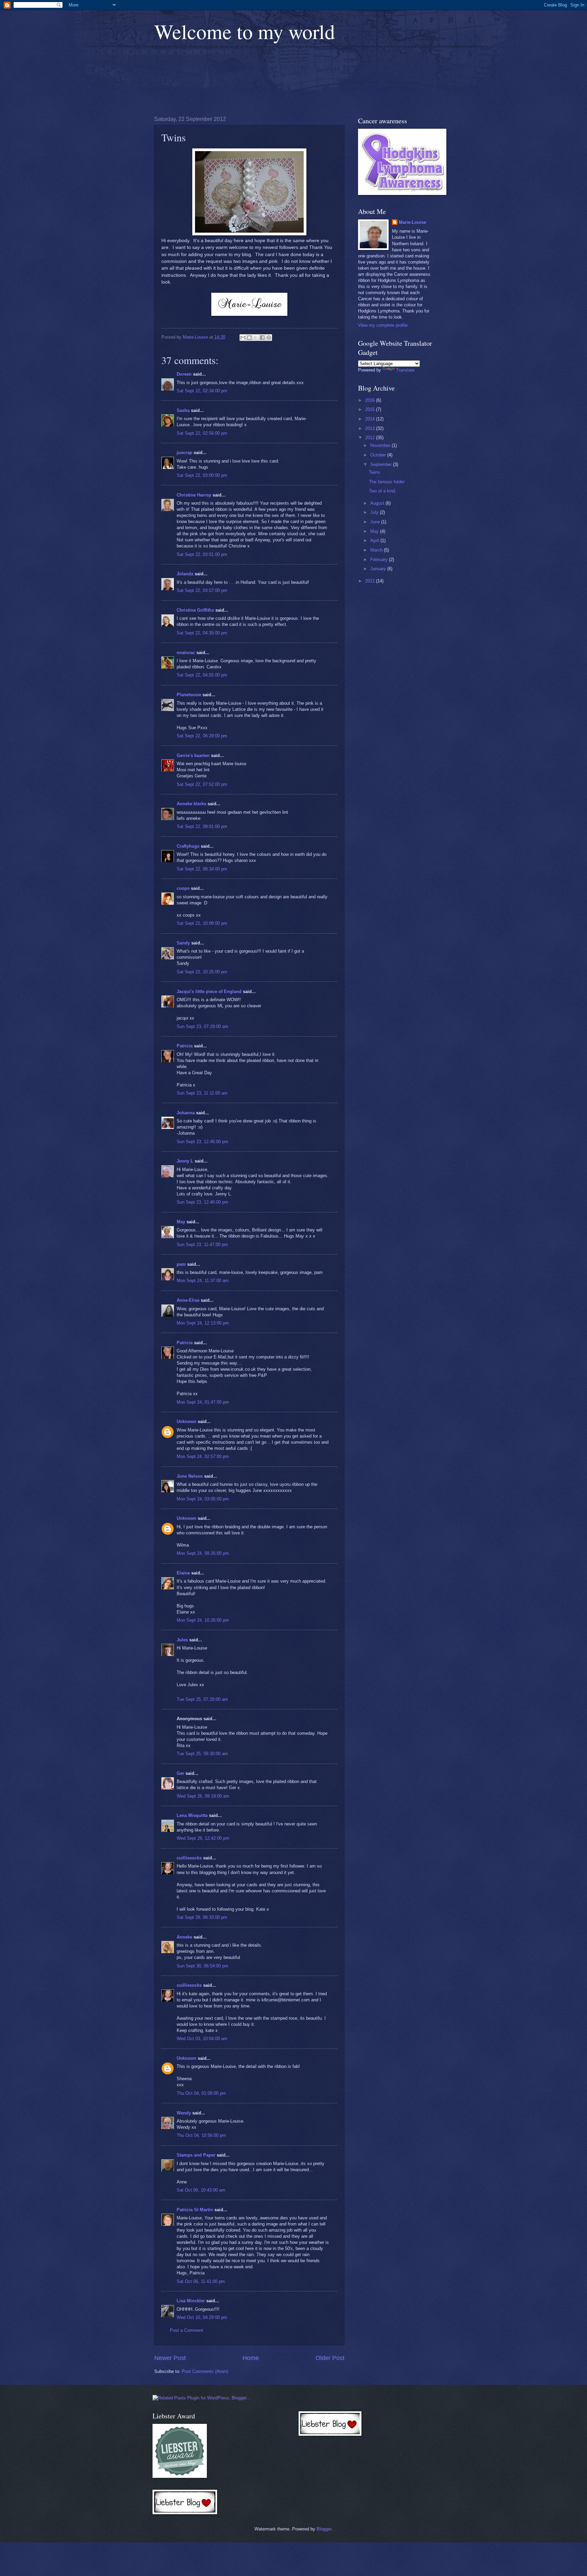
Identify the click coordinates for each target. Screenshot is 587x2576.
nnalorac (186, 653)
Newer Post (170, 2358)
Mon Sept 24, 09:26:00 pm (203, 1553)
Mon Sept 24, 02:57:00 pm (203, 1456)
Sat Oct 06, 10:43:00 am (201, 2190)
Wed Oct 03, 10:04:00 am (202, 2039)
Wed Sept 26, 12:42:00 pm (203, 1838)
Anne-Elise (188, 1300)
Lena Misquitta (192, 1815)
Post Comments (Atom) (205, 2371)
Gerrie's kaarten (193, 755)
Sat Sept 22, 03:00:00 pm (202, 475)
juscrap (184, 453)
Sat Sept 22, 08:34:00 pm (202, 869)
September (382, 464)
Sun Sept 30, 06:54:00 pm (202, 1966)
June (376, 522)
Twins (375, 472)
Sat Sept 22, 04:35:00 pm (202, 633)
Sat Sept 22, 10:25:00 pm (202, 972)
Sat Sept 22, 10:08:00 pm (202, 923)
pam (181, 1264)
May (181, 1222)
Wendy (184, 2113)
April (375, 541)
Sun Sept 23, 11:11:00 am (202, 1093)
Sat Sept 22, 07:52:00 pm (202, 784)
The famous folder (387, 482)
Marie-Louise (412, 222)
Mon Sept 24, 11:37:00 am (203, 1281)
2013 (371, 428)
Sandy (183, 943)
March (377, 550)
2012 (371, 438)
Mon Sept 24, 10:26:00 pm (203, 1620)
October (379, 455)
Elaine (183, 1573)
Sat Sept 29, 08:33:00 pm (202, 1917)
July (375, 512)
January (379, 569)
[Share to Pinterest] (269, 338)
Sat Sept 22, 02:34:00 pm (202, 391)
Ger (180, 1773)
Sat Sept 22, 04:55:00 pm (202, 675)
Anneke (184, 1937)
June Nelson (190, 1476)
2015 (371, 409)
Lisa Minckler (191, 2301)
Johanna (186, 1113)
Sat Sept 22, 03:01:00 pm (202, 554)
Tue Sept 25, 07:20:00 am (202, 1699)
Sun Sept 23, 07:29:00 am (202, 1026)
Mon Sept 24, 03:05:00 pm (203, 1499)
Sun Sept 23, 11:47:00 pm (202, 1245)
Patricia (185, 1046)
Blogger (324, 2529)
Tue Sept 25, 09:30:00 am (202, 1754)
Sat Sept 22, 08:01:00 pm (202, 826)
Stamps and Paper (196, 2155)
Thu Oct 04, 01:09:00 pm (201, 2093)
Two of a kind (382, 491)
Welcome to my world (245, 31)
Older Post (330, 2358)
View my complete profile (383, 325)
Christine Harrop (194, 495)
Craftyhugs (188, 846)
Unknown (186, 1421)
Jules (182, 1640)
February (380, 560)
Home (251, 2358)
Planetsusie (189, 695)
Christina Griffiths (195, 610)
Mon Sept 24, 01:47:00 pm (203, 1402)
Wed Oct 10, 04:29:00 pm (202, 2317)
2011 (371, 581)
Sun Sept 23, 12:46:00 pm (202, 1142)
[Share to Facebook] (262, 338)
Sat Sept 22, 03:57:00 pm (202, 590)
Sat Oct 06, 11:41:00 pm (201, 2281)
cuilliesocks (189, 1858)
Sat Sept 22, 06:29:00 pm (202, 736)
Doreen (184, 374)
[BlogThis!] (249, 338)
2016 (371, 400)
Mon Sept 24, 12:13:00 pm (203, 1323)
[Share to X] (256, 338)
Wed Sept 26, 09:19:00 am (203, 1796)
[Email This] (243, 338)
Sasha (183, 410)
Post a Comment (186, 2330)
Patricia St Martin (195, 2210)
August (378, 503)
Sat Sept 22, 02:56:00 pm (202, 433)
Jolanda (185, 574)
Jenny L (185, 1161)
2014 (371, 419)
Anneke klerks (191, 804)
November (381, 445)
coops (183, 888)
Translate (405, 370)
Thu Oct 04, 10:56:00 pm (201, 2135)
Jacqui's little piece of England (209, 992)
